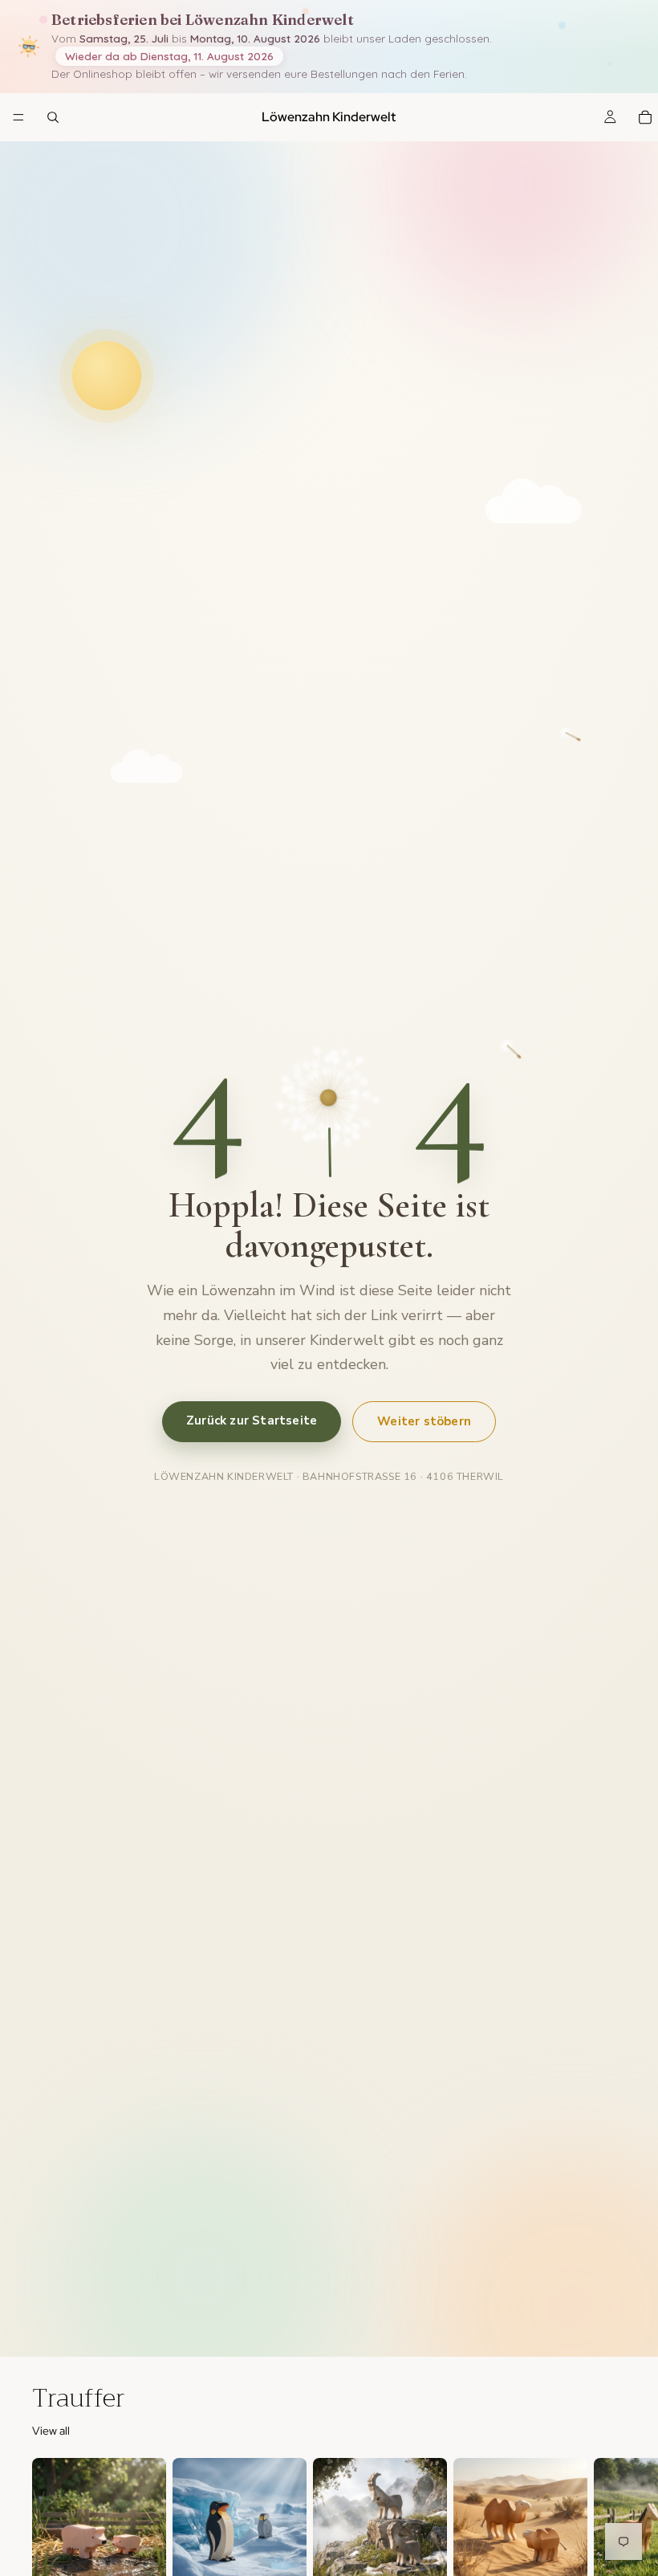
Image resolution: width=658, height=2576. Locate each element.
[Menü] (18, 118)
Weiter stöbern (424, 1421)
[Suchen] (53, 117)
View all (51, 2431)
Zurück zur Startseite (252, 1420)
